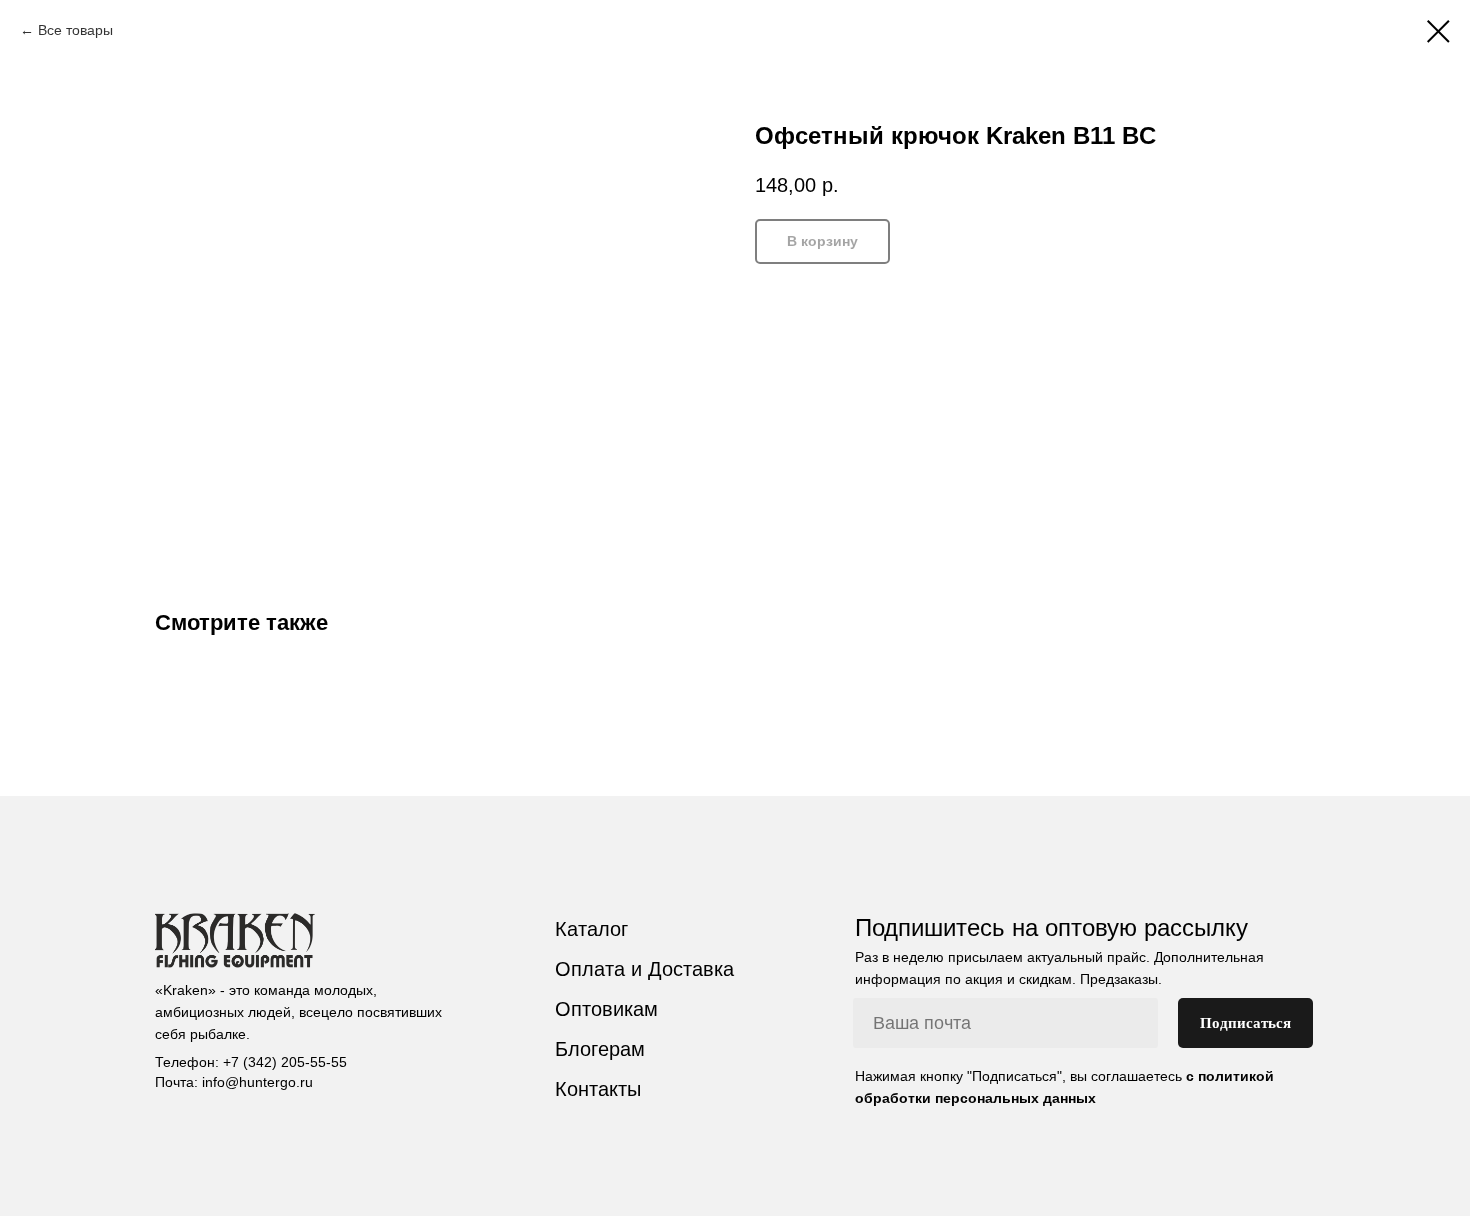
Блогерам (600, 1049)
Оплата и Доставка (644, 969)
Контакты (598, 1089)
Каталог (591, 929)
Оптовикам (606, 1009)
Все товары (75, 30)
